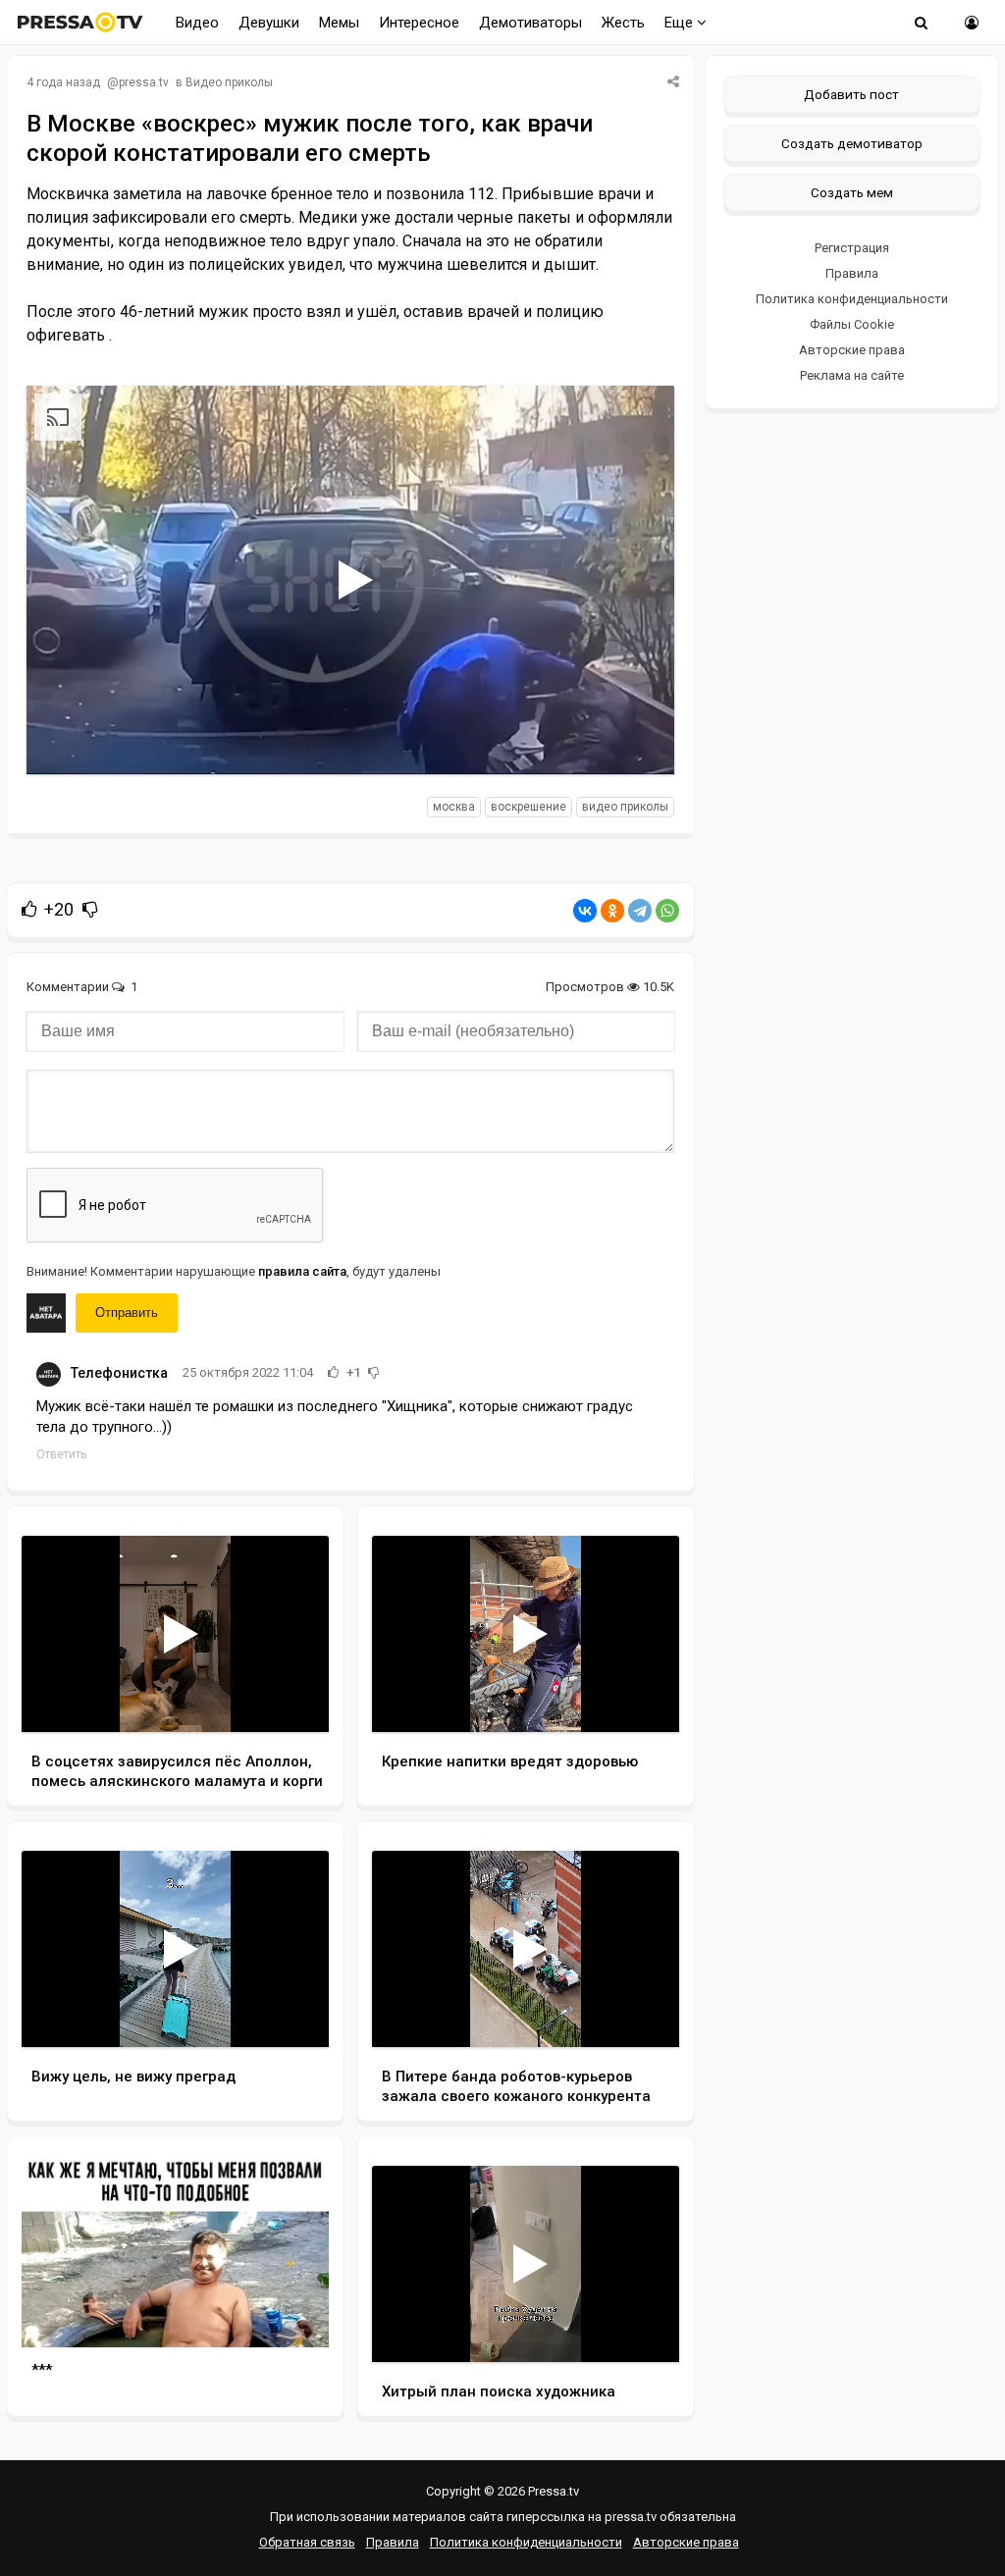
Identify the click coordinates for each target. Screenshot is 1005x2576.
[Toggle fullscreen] (636, 741)
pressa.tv (144, 82)
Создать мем (852, 192)
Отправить (127, 1313)
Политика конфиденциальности (852, 299)
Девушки (269, 23)
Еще (681, 23)
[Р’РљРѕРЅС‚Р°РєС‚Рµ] (585, 911)
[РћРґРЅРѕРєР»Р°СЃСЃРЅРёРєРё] (612, 911)
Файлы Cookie (852, 324)
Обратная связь (307, 2542)
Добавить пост (851, 94)
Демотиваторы (530, 23)
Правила (852, 273)
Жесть (623, 23)
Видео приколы (229, 82)
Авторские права (852, 350)
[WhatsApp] (667, 911)
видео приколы (625, 807)
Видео (197, 23)
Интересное (419, 23)
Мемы (339, 23)
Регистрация (852, 248)
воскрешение (529, 807)
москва (454, 807)
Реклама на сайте (852, 375)
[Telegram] (640, 911)
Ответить (61, 1454)
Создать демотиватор (852, 143)
